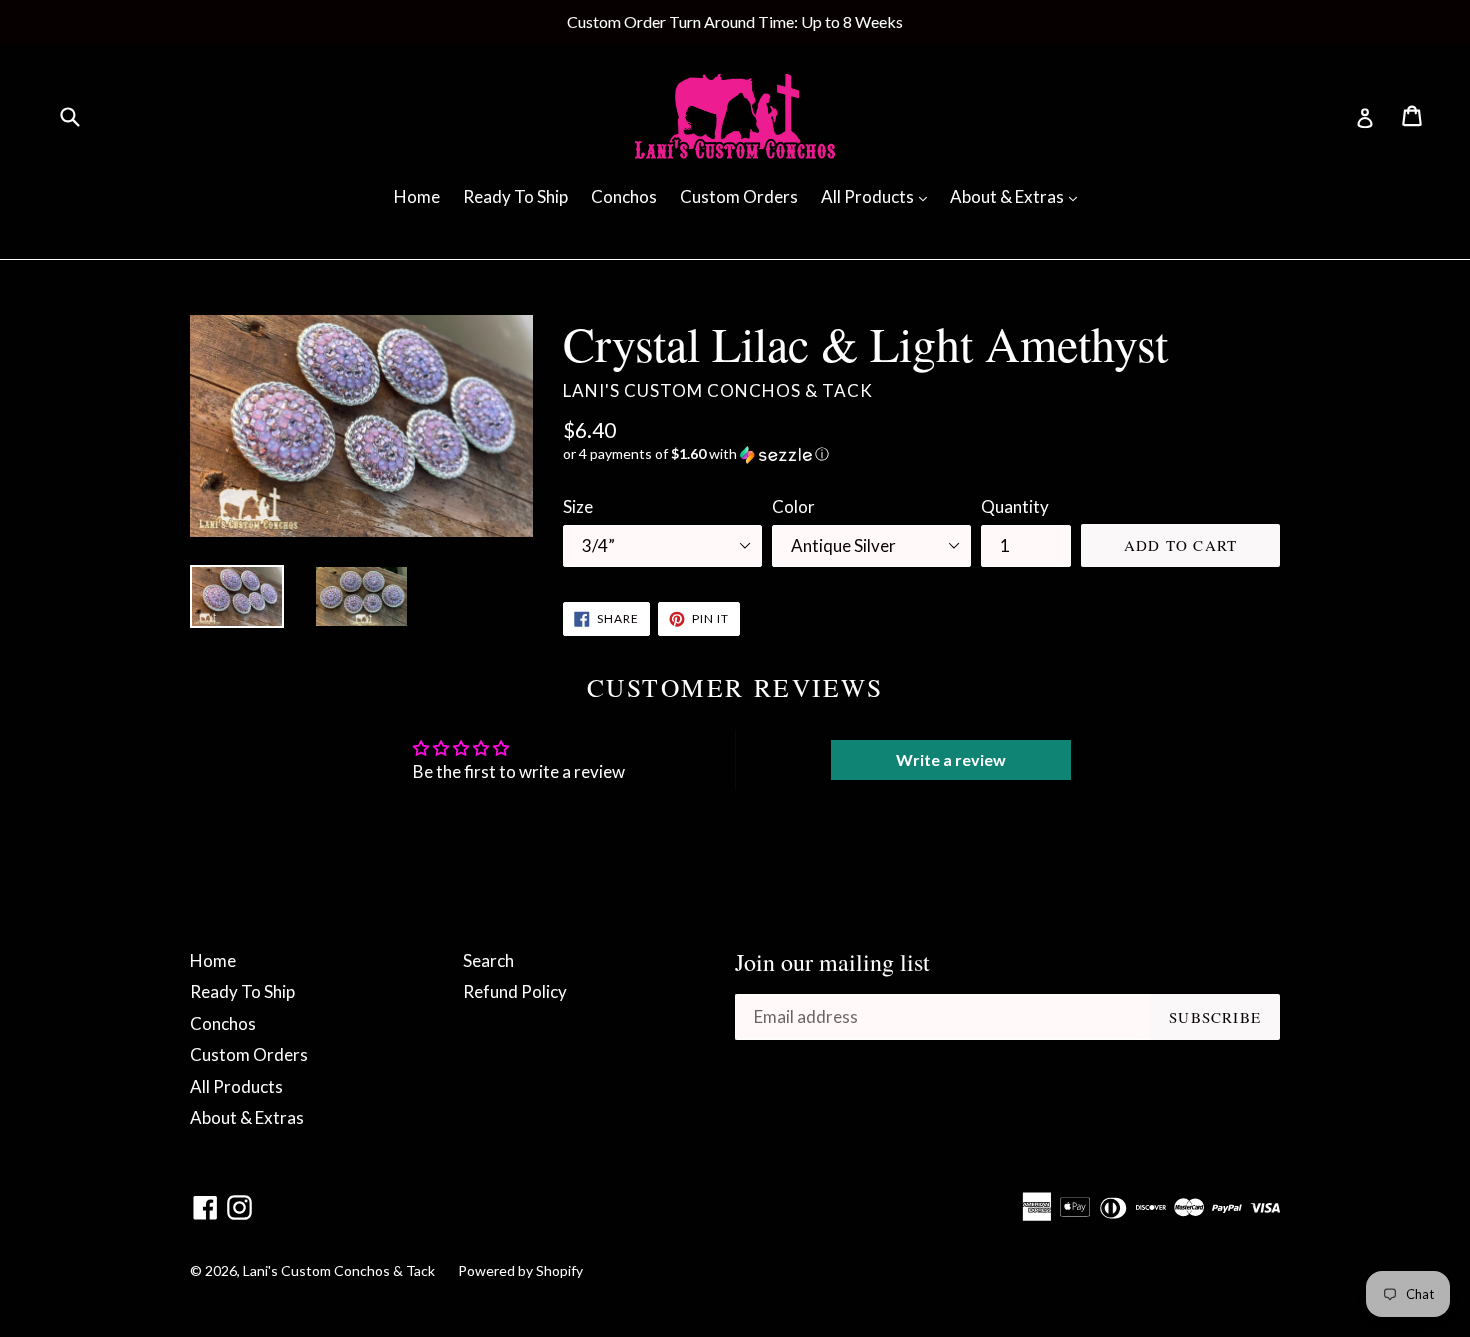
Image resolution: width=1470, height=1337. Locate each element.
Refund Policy (515, 991)
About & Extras (1018, 196)
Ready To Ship (515, 196)
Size (578, 506)
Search (488, 960)
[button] (921, 454)
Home (417, 196)
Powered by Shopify (520, 1270)
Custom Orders (739, 196)
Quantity (1015, 506)
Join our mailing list (832, 962)
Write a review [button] (951, 759)
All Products (879, 196)
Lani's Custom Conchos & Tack (340, 1270)
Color (793, 506)
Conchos (624, 196)
